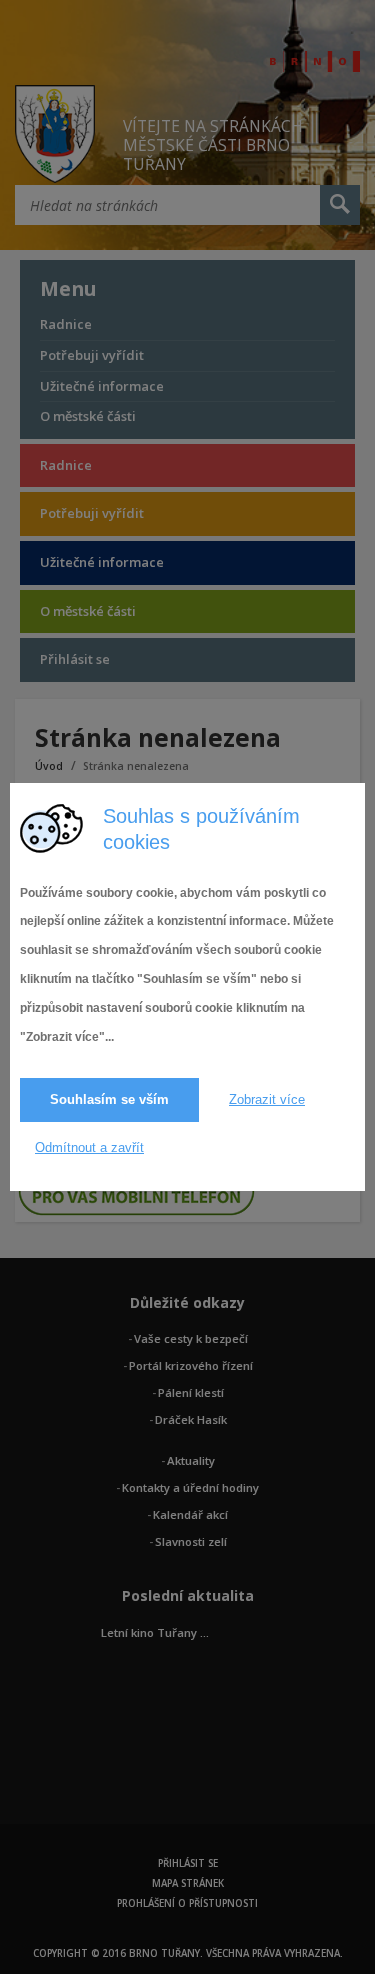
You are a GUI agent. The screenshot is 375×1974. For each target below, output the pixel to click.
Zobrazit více (267, 1099)
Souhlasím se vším (109, 1099)
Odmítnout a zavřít (89, 1147)
